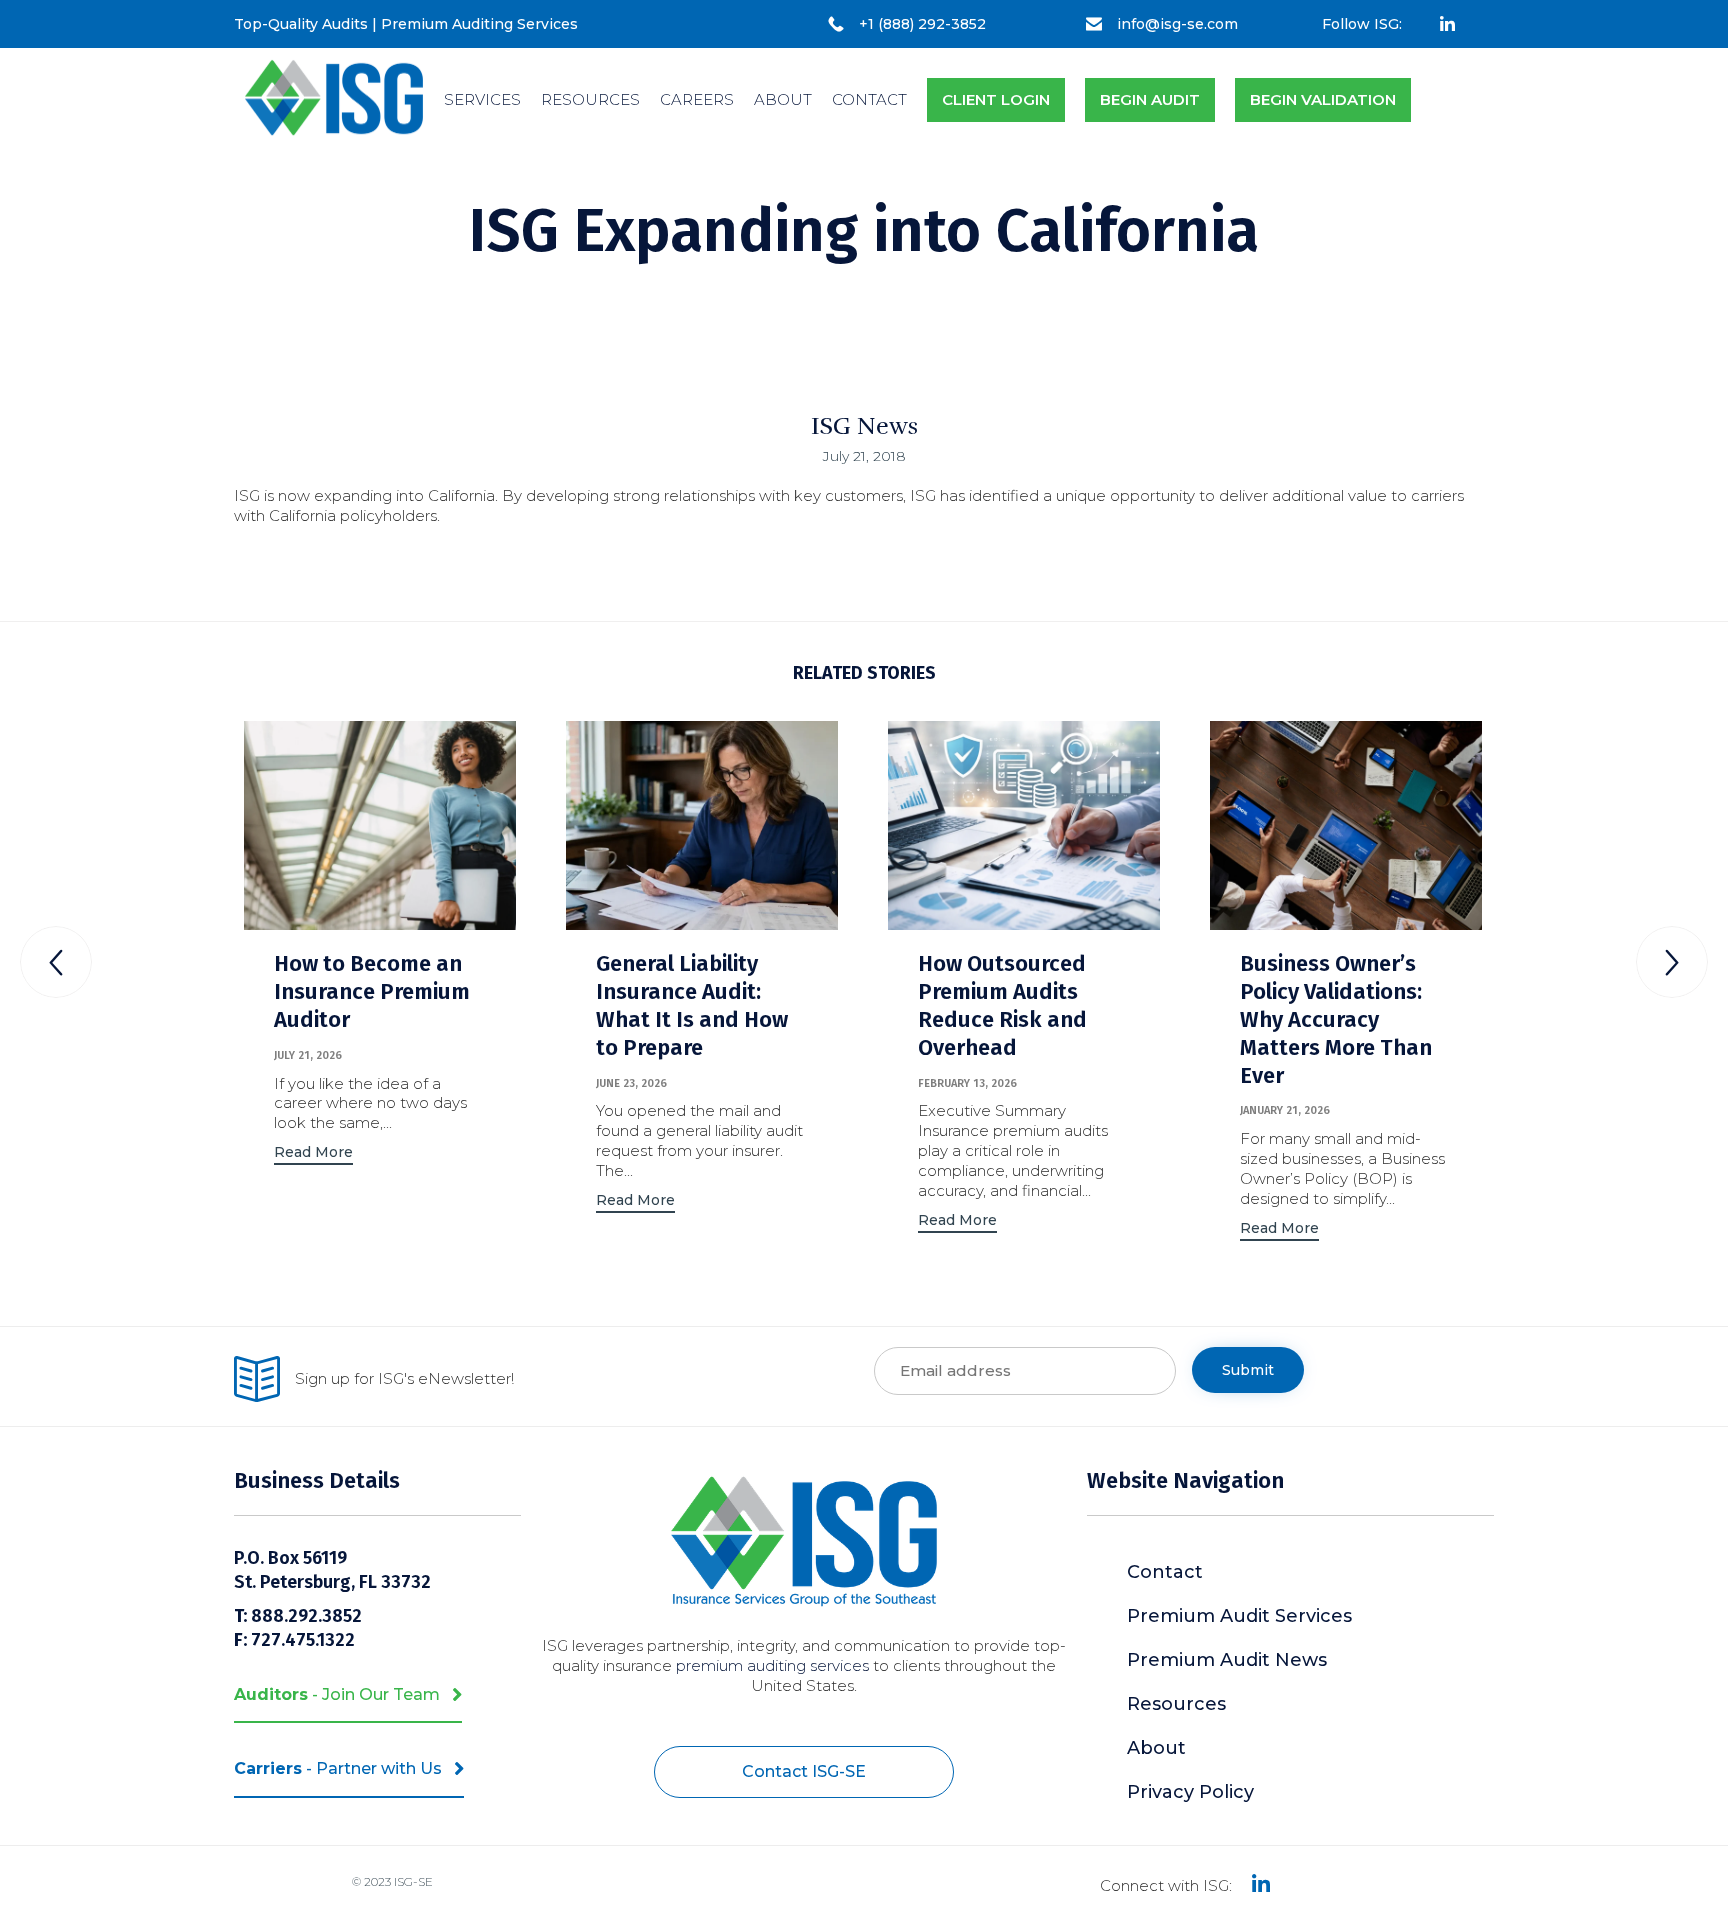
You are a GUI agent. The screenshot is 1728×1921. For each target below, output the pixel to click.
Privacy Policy (1190, 1792)
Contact (1165, 1572)
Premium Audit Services (1239, 1616)
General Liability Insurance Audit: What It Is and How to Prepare (692, 1005)
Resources (1176, 1704)
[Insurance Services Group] (334, 100)
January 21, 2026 (1285, 1110)
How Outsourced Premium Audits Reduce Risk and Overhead (1002, 1005)
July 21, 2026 (308, 1055)
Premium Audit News (1227, 1660)
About (1156, 1748)
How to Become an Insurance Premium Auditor (372, 991)
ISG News (864, 426)
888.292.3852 (308, 1616)
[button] (313, 1154)
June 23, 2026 (631, 1083)
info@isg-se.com (1177, 24)
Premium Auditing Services (479, 24)
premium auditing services (772, 1665)
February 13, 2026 (967, 1083)
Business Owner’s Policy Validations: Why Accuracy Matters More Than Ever (1336, 1019)
